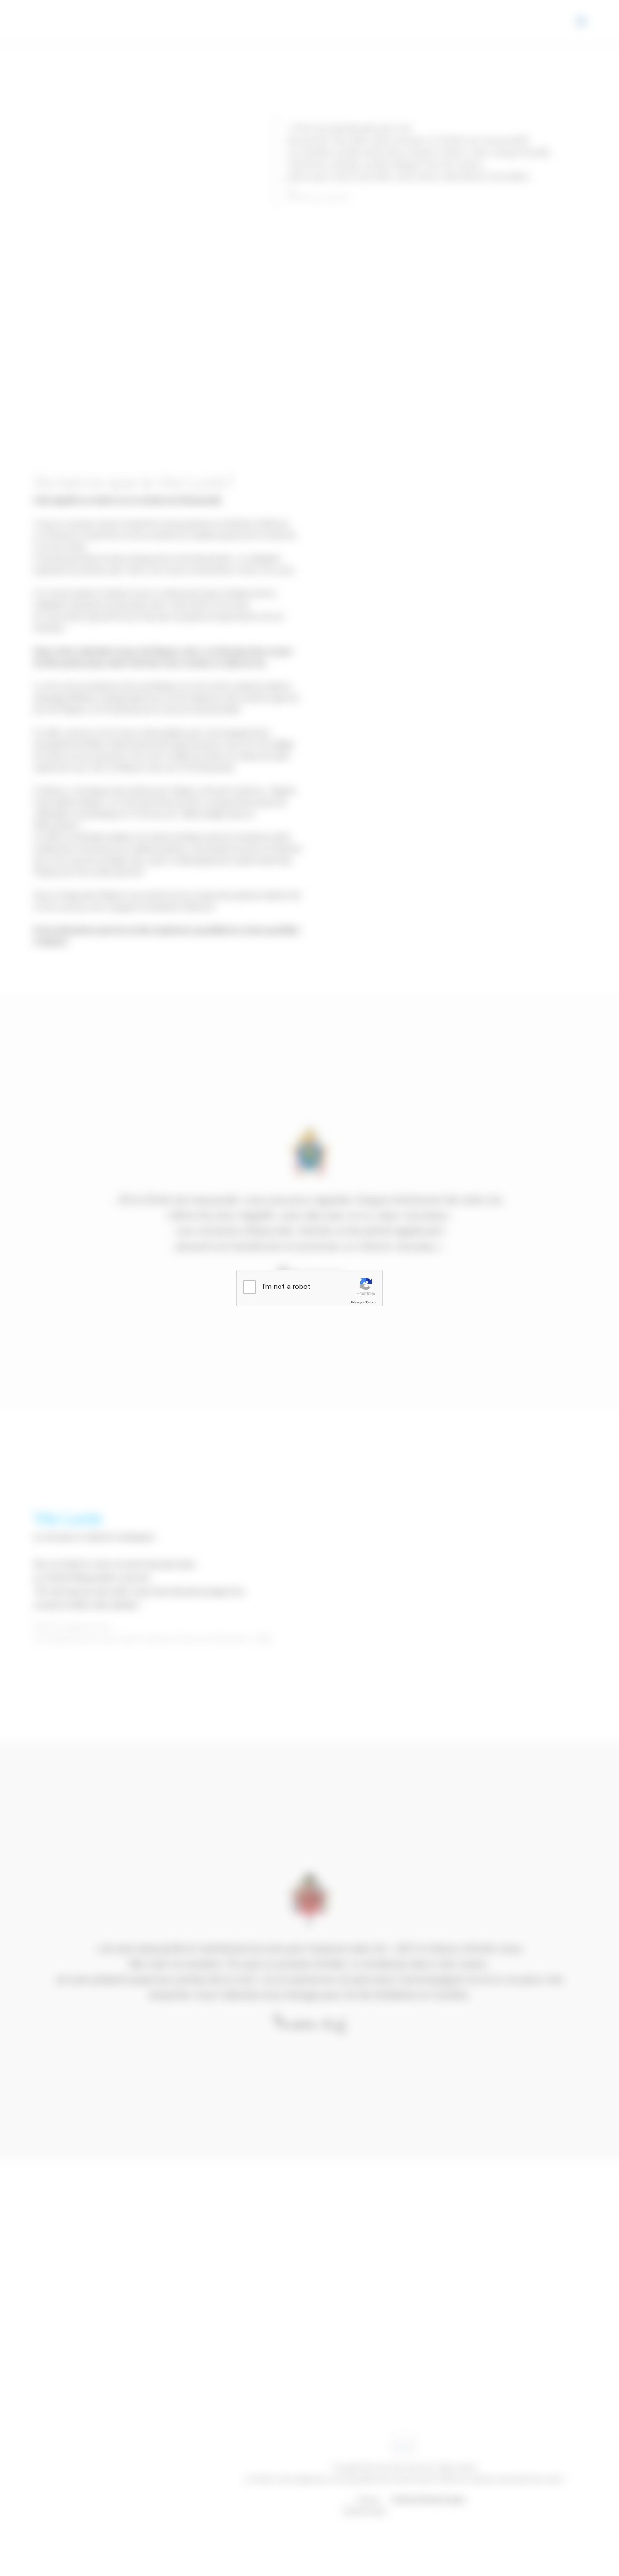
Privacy (356, 1302)
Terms (371, 1302)
